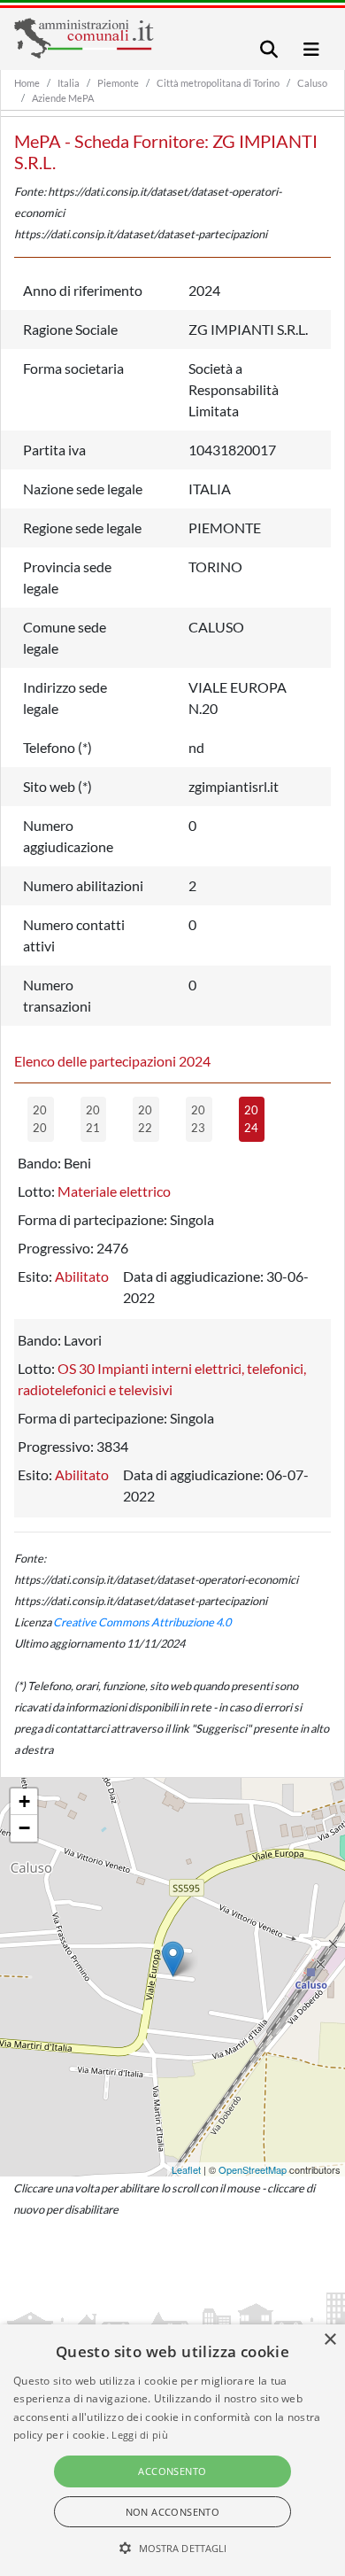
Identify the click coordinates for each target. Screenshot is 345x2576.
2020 (40, 1119)
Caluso (312, 83)
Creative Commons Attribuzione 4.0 (142, 1622)
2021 (93, 1119)
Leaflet (186, 2169)
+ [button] (24, 1801)
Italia (69, 83)
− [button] (24, 1828)
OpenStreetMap (253, 2169)
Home (27, 83)
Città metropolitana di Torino (218, 83)
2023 (198, 1119)
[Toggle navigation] (269, 49)
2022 (145, 1119)
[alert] (172, 2450)
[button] (173, 2548)
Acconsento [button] (172, 2471)
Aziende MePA (63, 98)
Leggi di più (140, 2435)
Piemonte (118, 83)
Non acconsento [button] (173, 2512)
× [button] (330, 2340)
